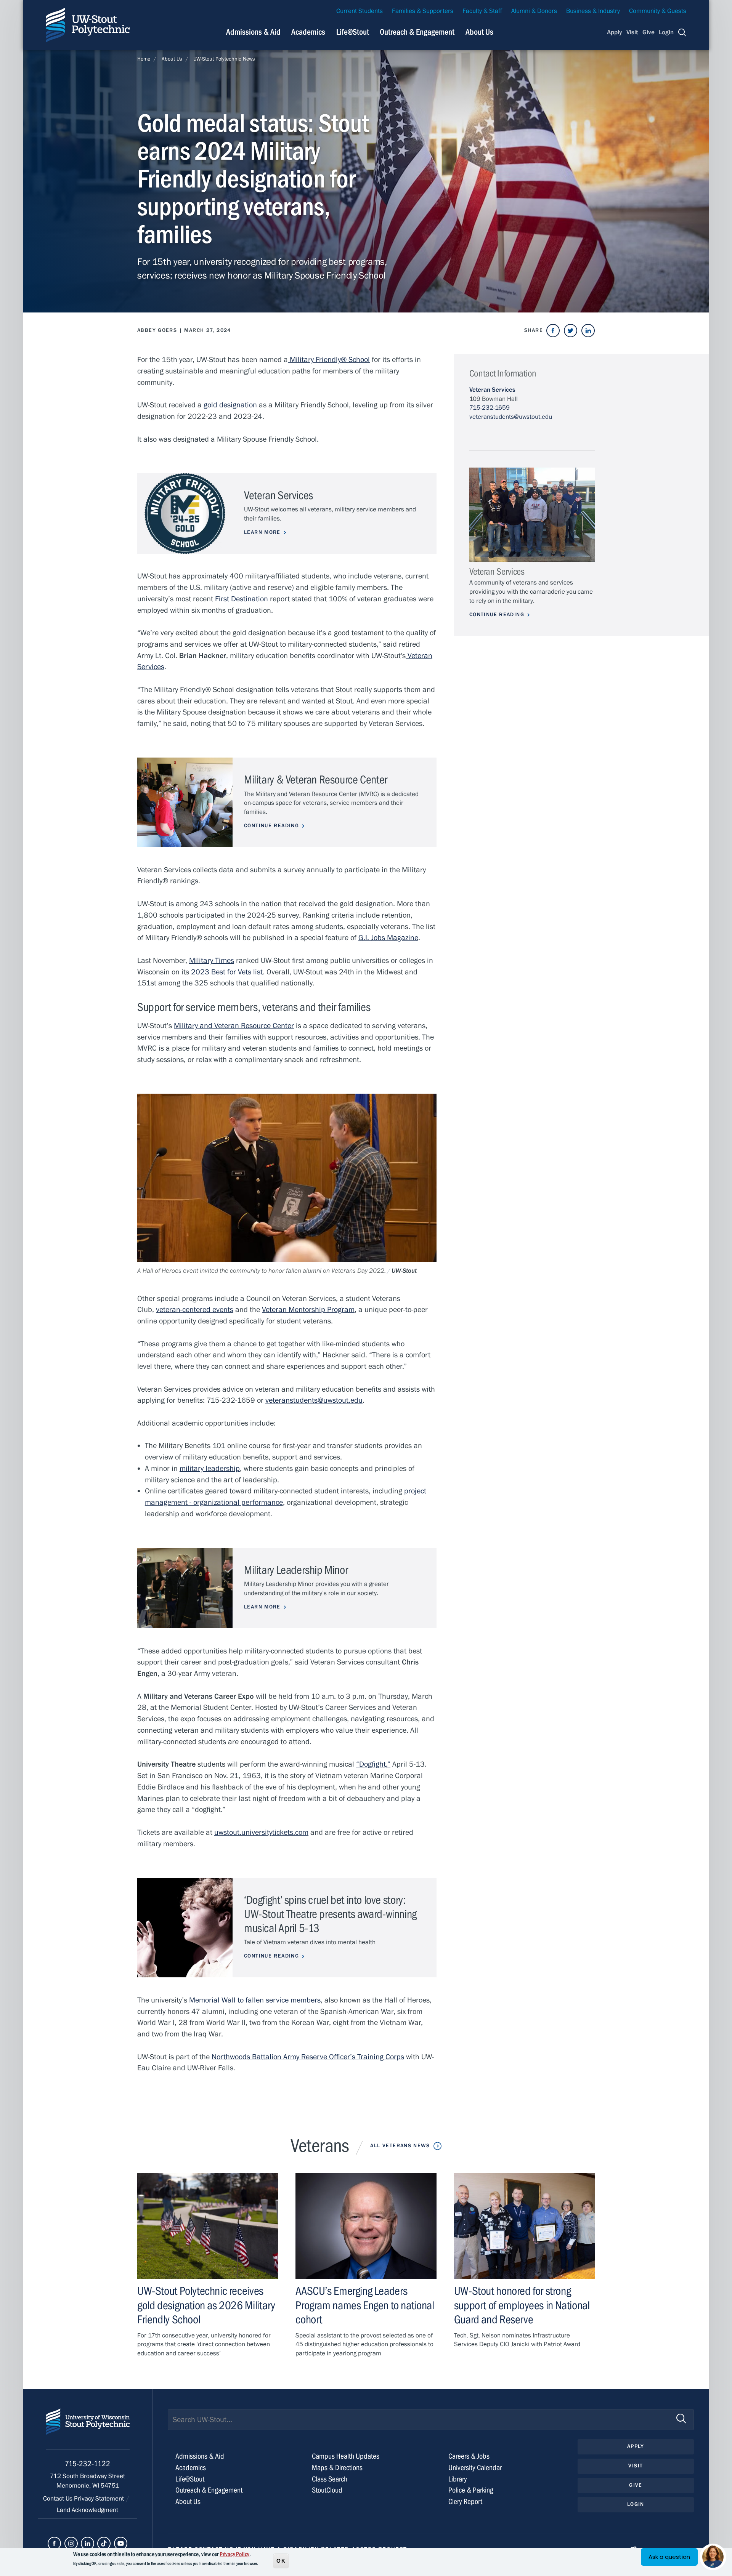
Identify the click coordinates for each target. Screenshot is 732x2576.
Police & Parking (471, 2490)
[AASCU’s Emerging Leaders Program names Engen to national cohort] (366, 2226)
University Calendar (475, 2468)
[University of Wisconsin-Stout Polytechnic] (88, 2429)
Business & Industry (593, 11)
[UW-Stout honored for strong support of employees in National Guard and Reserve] (524, 2226)
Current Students (360, 11)
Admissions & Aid (253, 32)
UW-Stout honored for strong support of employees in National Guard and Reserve (522, 2305)
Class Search (330, 2479)
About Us (479, 32)
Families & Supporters (423, 11)
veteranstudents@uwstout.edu (511, 417)
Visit (632, 32)
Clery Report (465, 2502)
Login (666, 32)
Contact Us (59, 2499)
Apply (615, 32)
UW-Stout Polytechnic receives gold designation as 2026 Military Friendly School (206, 2305)
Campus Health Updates (346, 2456)
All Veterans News (400, 2146)
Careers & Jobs (469, 2456)
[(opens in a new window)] (553, 331)
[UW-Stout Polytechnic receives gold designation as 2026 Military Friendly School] (208, 2226)
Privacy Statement (100, 2499)
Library (458, 2479)
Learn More (262, 532)
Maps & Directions (337, 2468)
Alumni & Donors (534, 11)
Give (649, 32)
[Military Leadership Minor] (185, 1588)
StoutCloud (327, 2490)
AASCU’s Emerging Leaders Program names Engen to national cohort (365, 2305)
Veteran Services (492, 390)
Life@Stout (353, 32)
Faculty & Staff (482, 11)
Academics (308, 32)
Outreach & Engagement (417, 32)
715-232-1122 (87, 2464)
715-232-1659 (490, 408)
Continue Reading (271, 826)
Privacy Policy (234, 2554)
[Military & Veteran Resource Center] (185, 802)
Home (144, 59)
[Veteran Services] (532, 515)
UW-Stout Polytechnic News (224, 59)
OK (281, 2560)
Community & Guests (658, 11)
